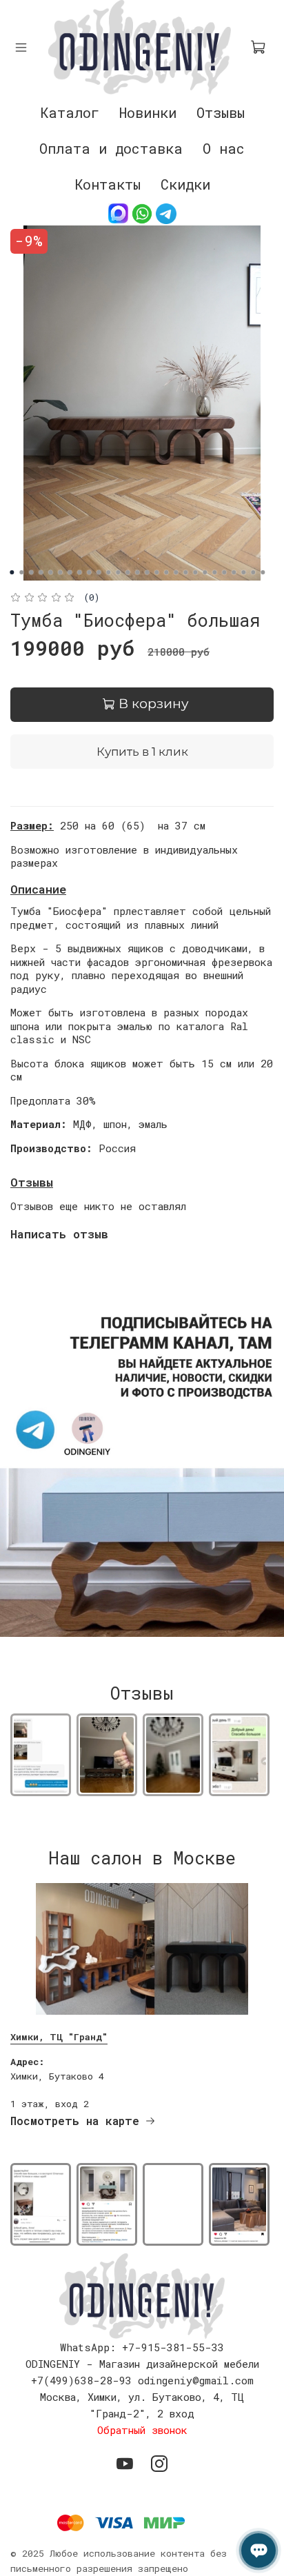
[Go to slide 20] (195, 572)
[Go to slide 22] (214, 572)
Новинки (148, 112)
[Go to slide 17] (166, 572)
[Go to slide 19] (185, 572)
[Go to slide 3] (31, 572)
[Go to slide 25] (243, 572)
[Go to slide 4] (41, 572)
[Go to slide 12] (118, 572)
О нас (224, 148)
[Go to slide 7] (70, 572)
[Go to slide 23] (224, 572)
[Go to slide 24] (234, 572)
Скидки (185, 184)
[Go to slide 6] (60, 572)
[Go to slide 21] (205, 572)
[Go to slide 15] (147, 572)
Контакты (108, 184)
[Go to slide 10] (99, 572)
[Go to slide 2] (21, 572)
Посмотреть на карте (75, 2121)
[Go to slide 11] (108, 572)
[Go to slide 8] (79, 572)
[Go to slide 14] (137, 572)
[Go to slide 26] (253, 572)
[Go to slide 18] (176, 572)
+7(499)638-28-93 (81, 2380)
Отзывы (221, 112)
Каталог (70, 112)
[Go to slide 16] (156, 572)
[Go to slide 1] (12, 572)
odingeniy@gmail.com (196, 2380)
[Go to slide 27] (263, 572)
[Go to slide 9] (89, 572)
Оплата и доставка (111, 148)
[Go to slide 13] (128, 572)
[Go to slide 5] (50, 572)
